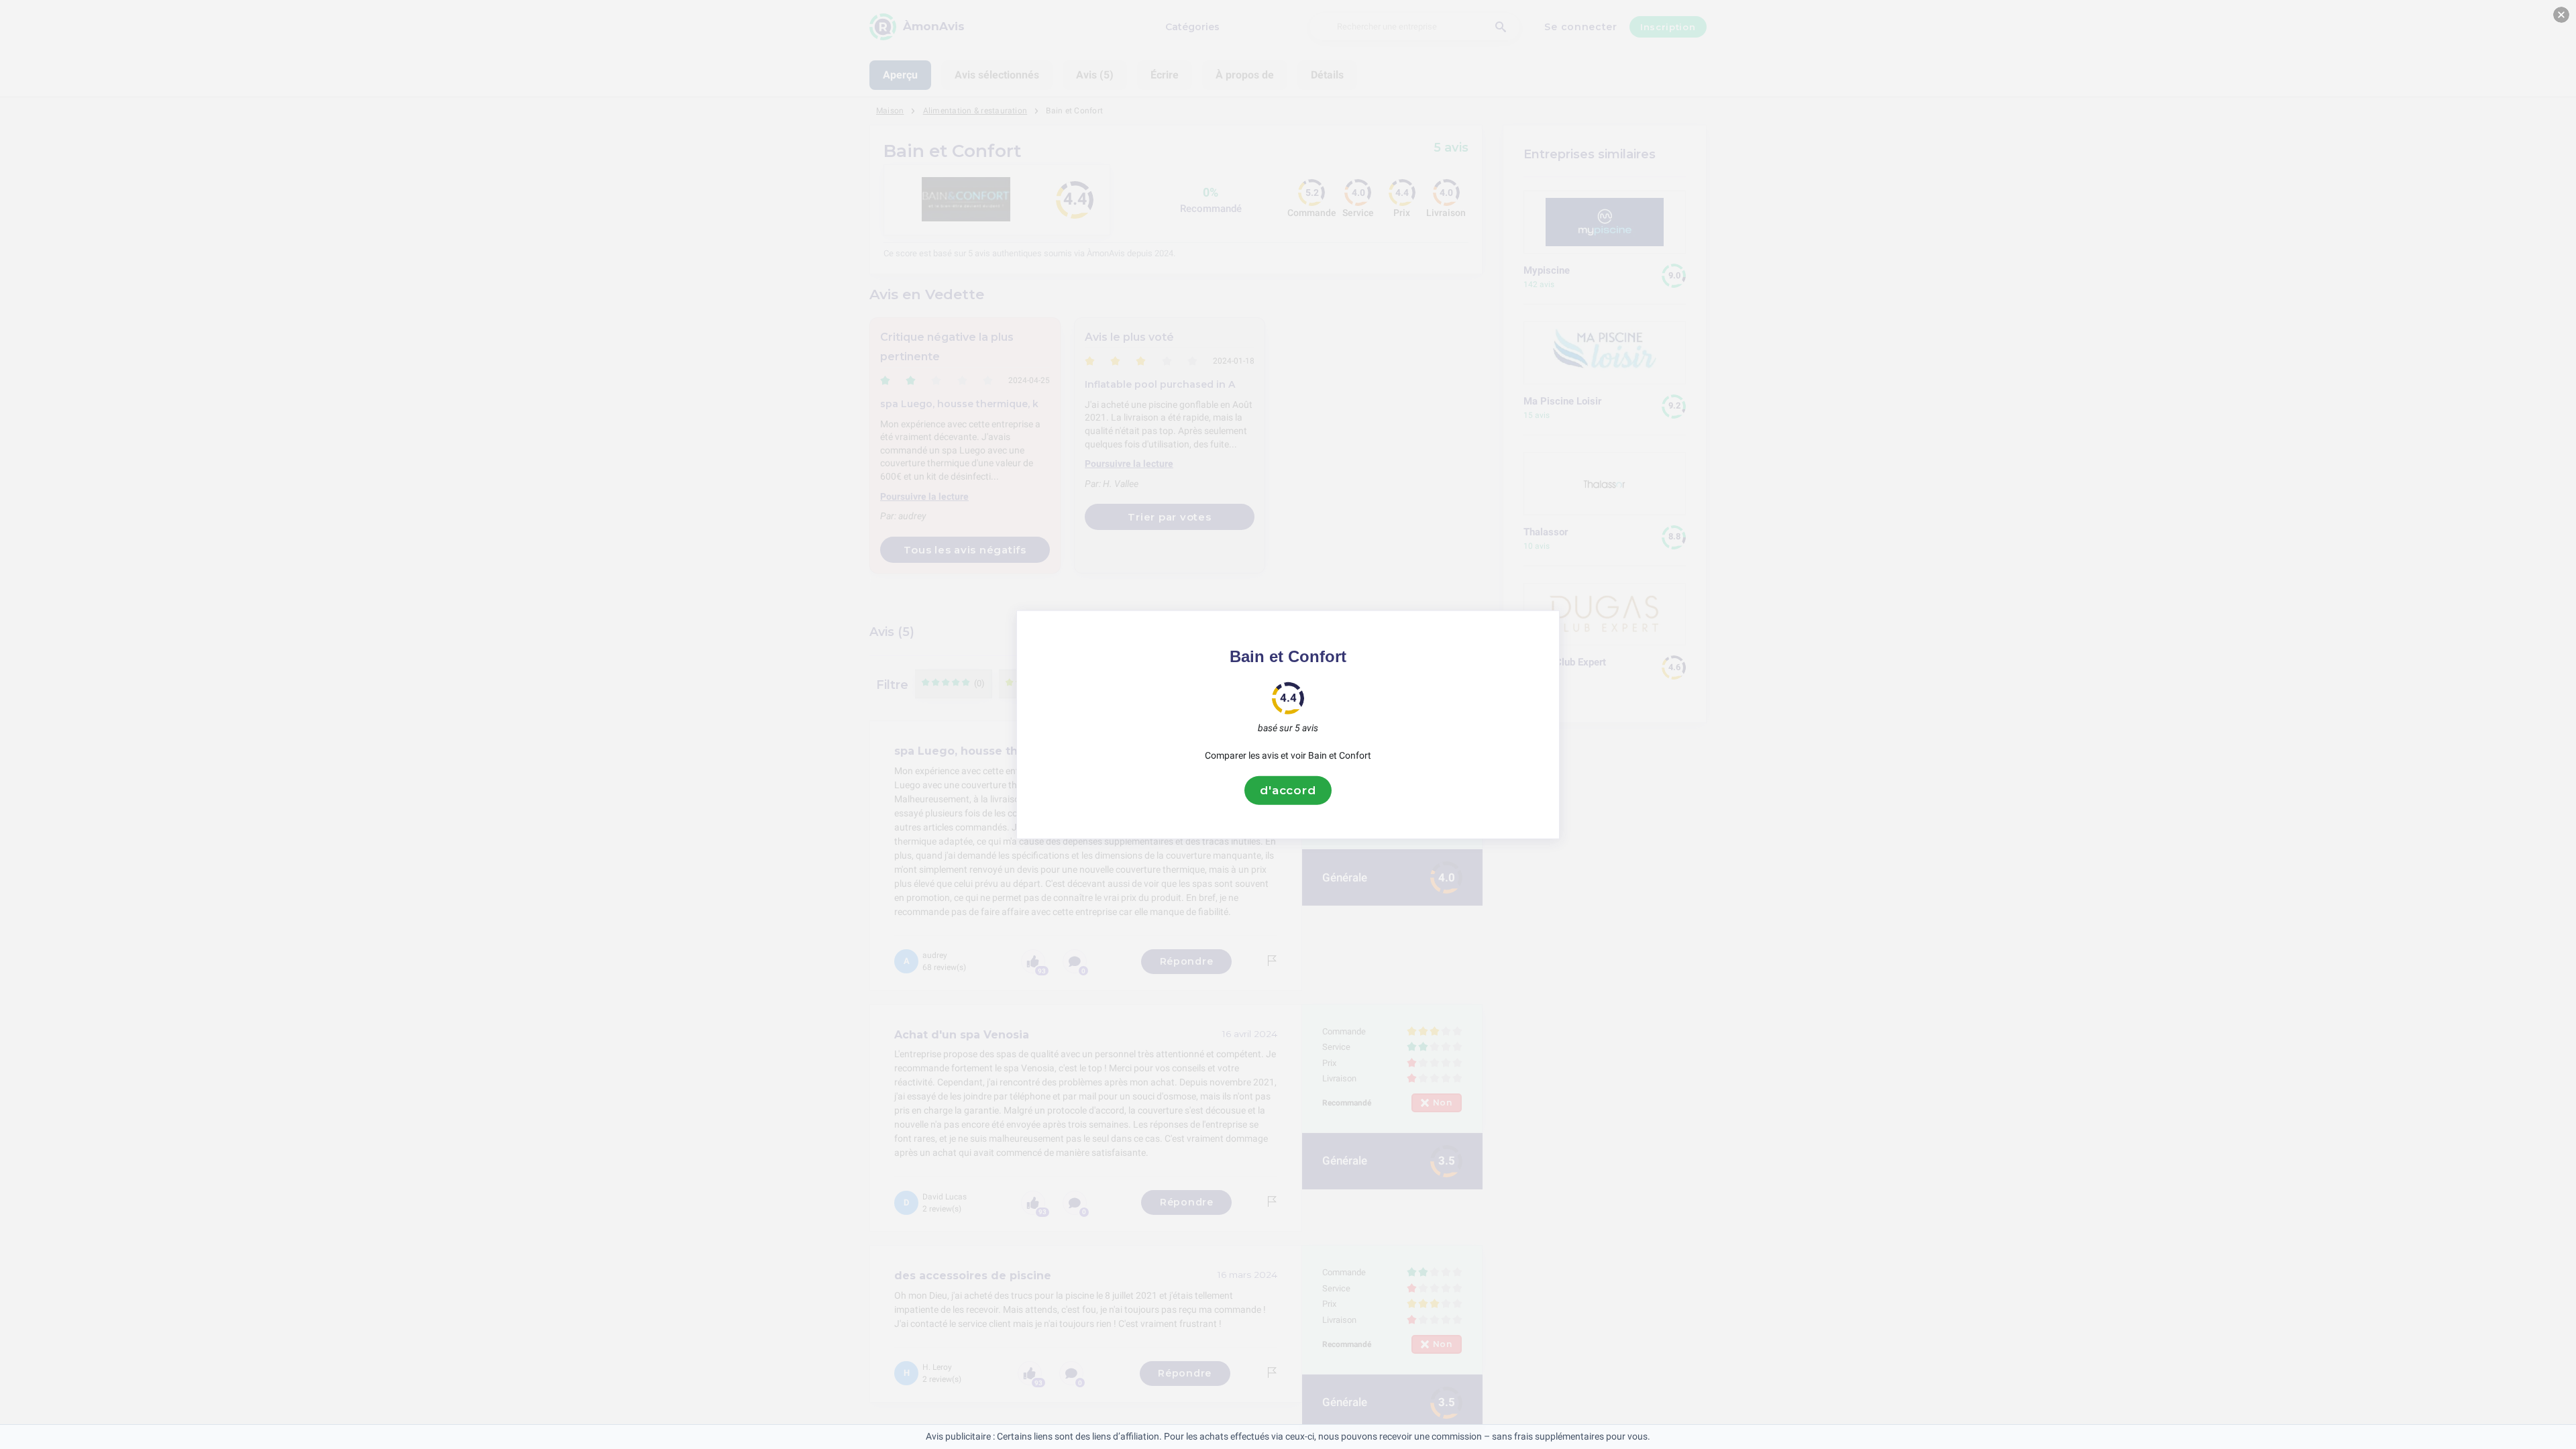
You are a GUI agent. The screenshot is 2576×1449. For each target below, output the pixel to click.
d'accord (1288, 790)
